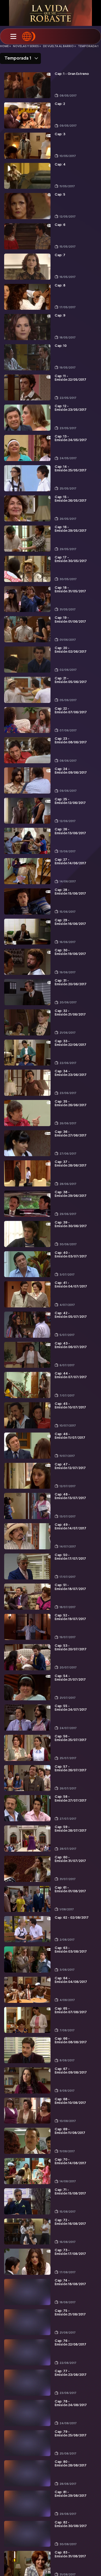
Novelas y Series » (27, 46)
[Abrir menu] (13, 37)
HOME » (5, 46)
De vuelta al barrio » (59, 46)
